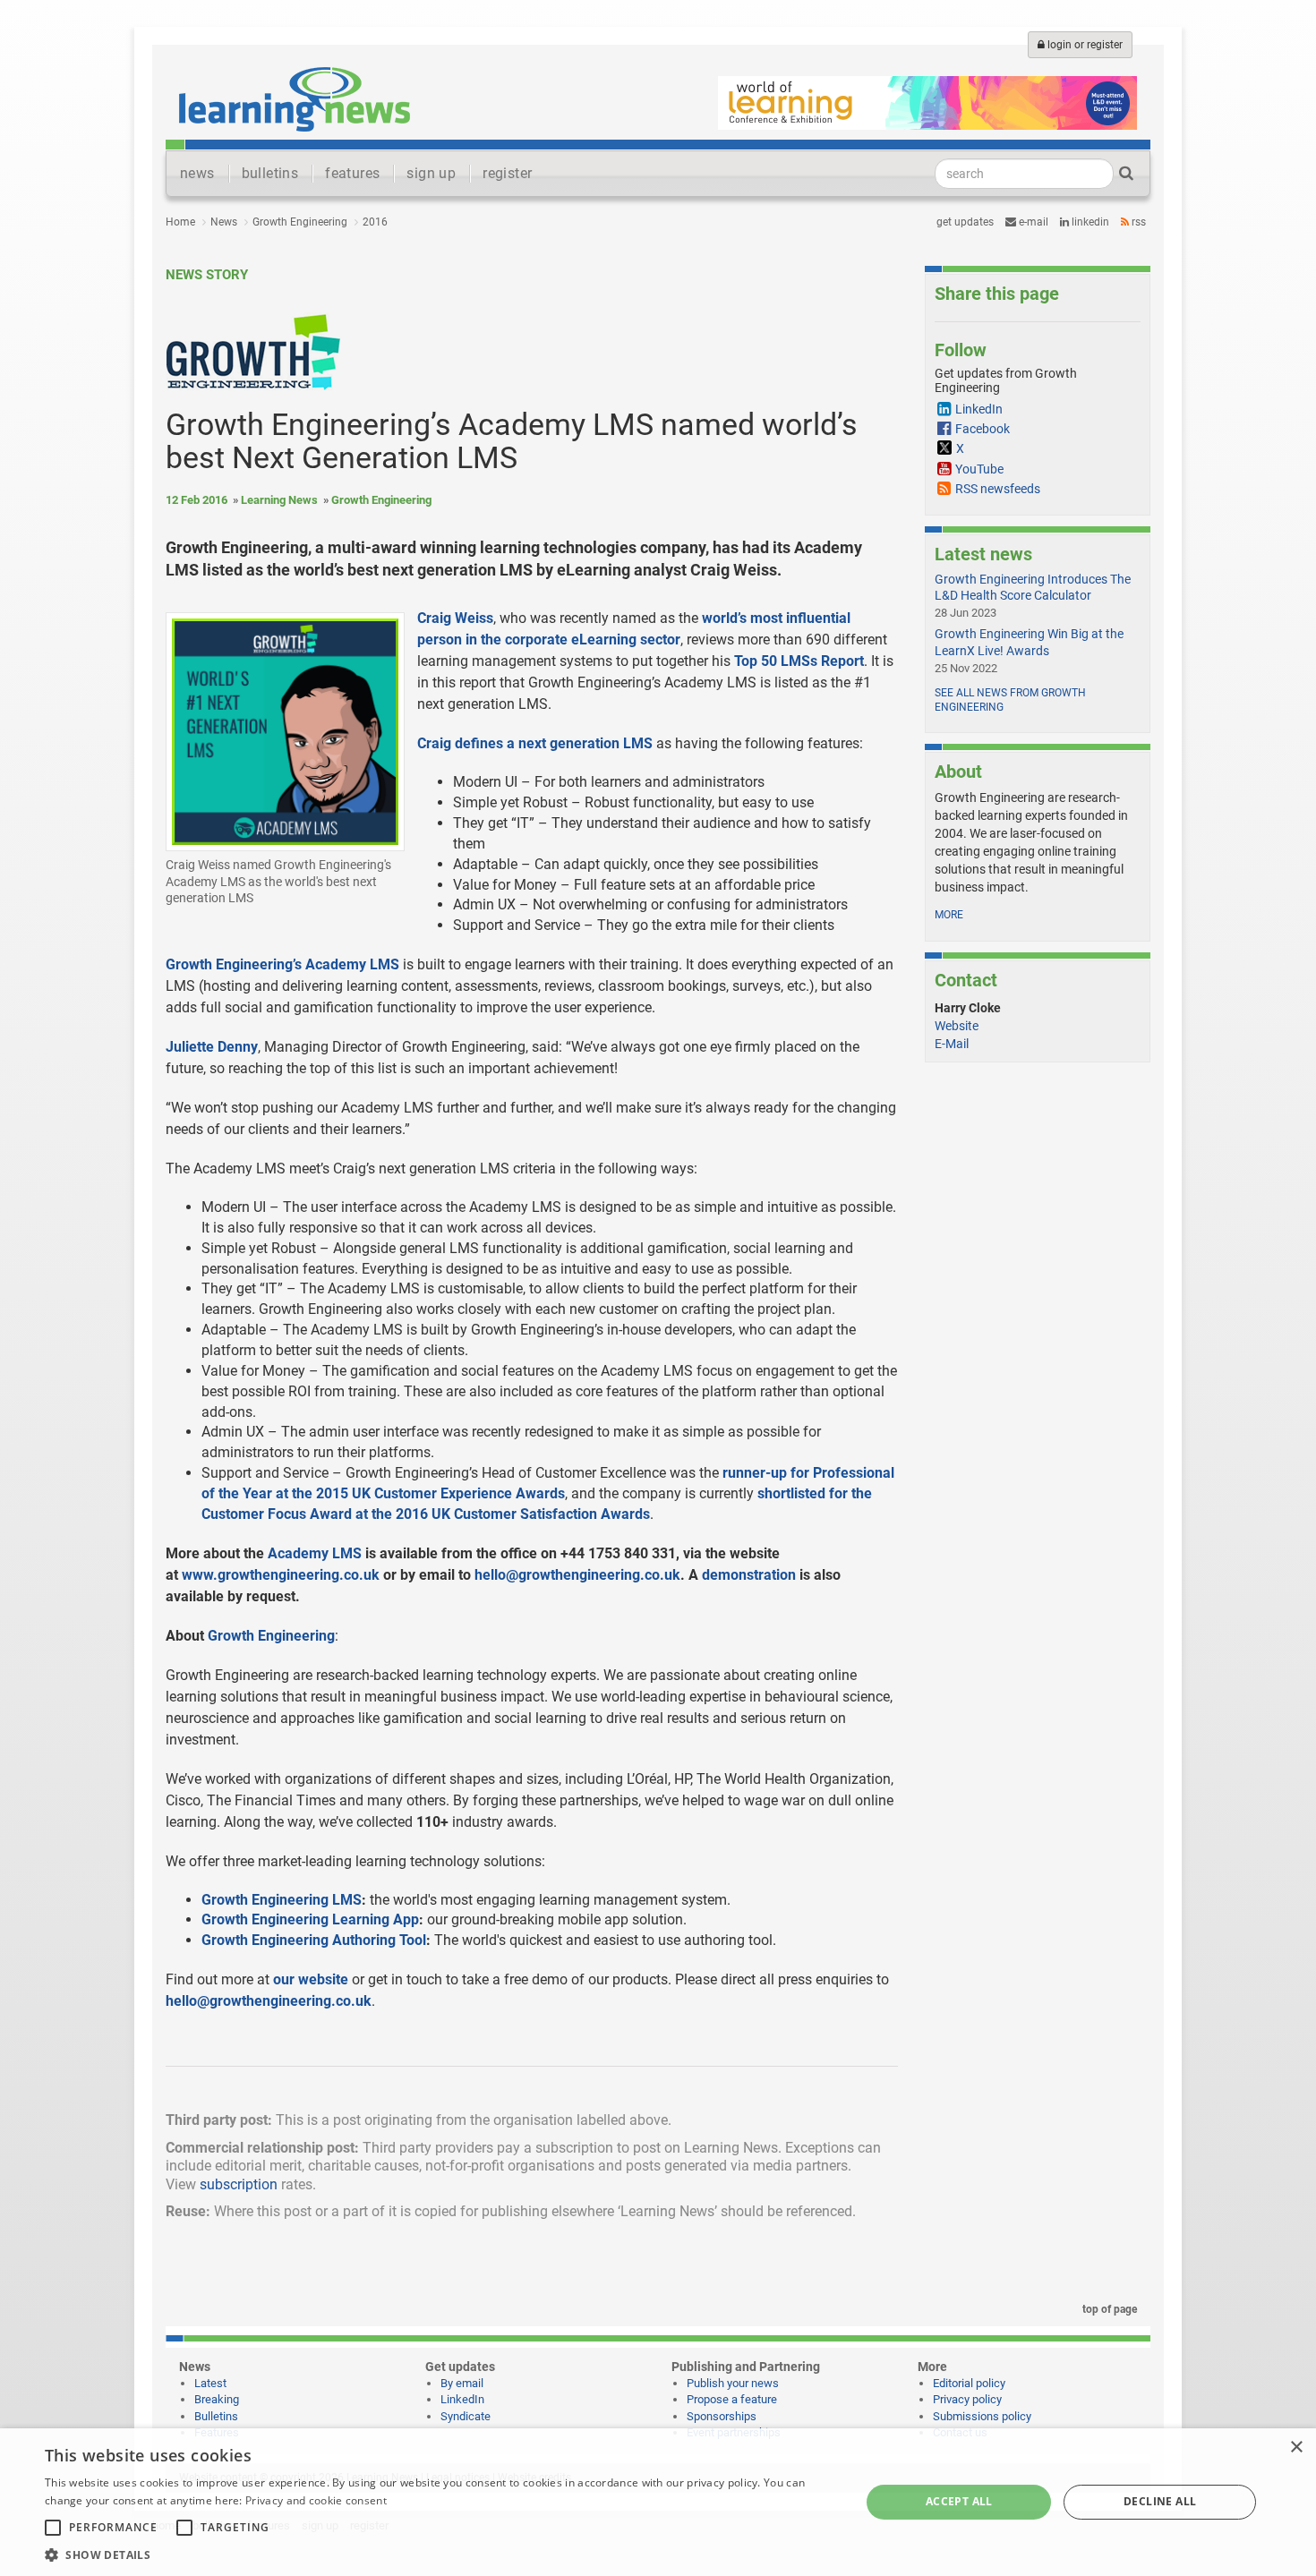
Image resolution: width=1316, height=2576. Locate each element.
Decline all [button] (1160, 2501)
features (352, 173)
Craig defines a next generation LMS (535, 743)
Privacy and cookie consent (316, 2500)
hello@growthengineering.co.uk (269, 2001)
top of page (1108, 2309)
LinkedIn (1089, 222)
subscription (239, 2184)
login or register (1084, 45)
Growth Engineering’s (234, 964)
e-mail (1032, 222)
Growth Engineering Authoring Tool (314, 1940)
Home (180, 222)
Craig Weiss (455, 618)
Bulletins (216, 2416)
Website (957, 1026)
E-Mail (952, 1044)
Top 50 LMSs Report (799, 661)
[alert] (658, 2502)
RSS (1137, 222)
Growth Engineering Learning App (310, 1919)
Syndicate (466, 2416)
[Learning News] (295, 98)
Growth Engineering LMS (282, 1900)
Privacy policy (967, 2399)
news (197, 173)
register (507, 173)
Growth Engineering (300, 222)
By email (462, 2383)
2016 (375, 222)
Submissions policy (982, 2416)
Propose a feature (732, 2399)
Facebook (983, 429)
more (949, 915)
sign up (431, 173)
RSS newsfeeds (998, 489)
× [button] (1296, 2448)
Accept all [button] (959, 2501)
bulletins (270, 173)
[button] (440, 2554)
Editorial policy (969, 2383)
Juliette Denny (212, 1047)
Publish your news (733, 2383)
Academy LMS (352, 964)
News (224, 222)
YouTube (979, 469)
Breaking (217, 2399)
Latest (210, 2383)
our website (311, 1979)
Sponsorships (722, 2416)
